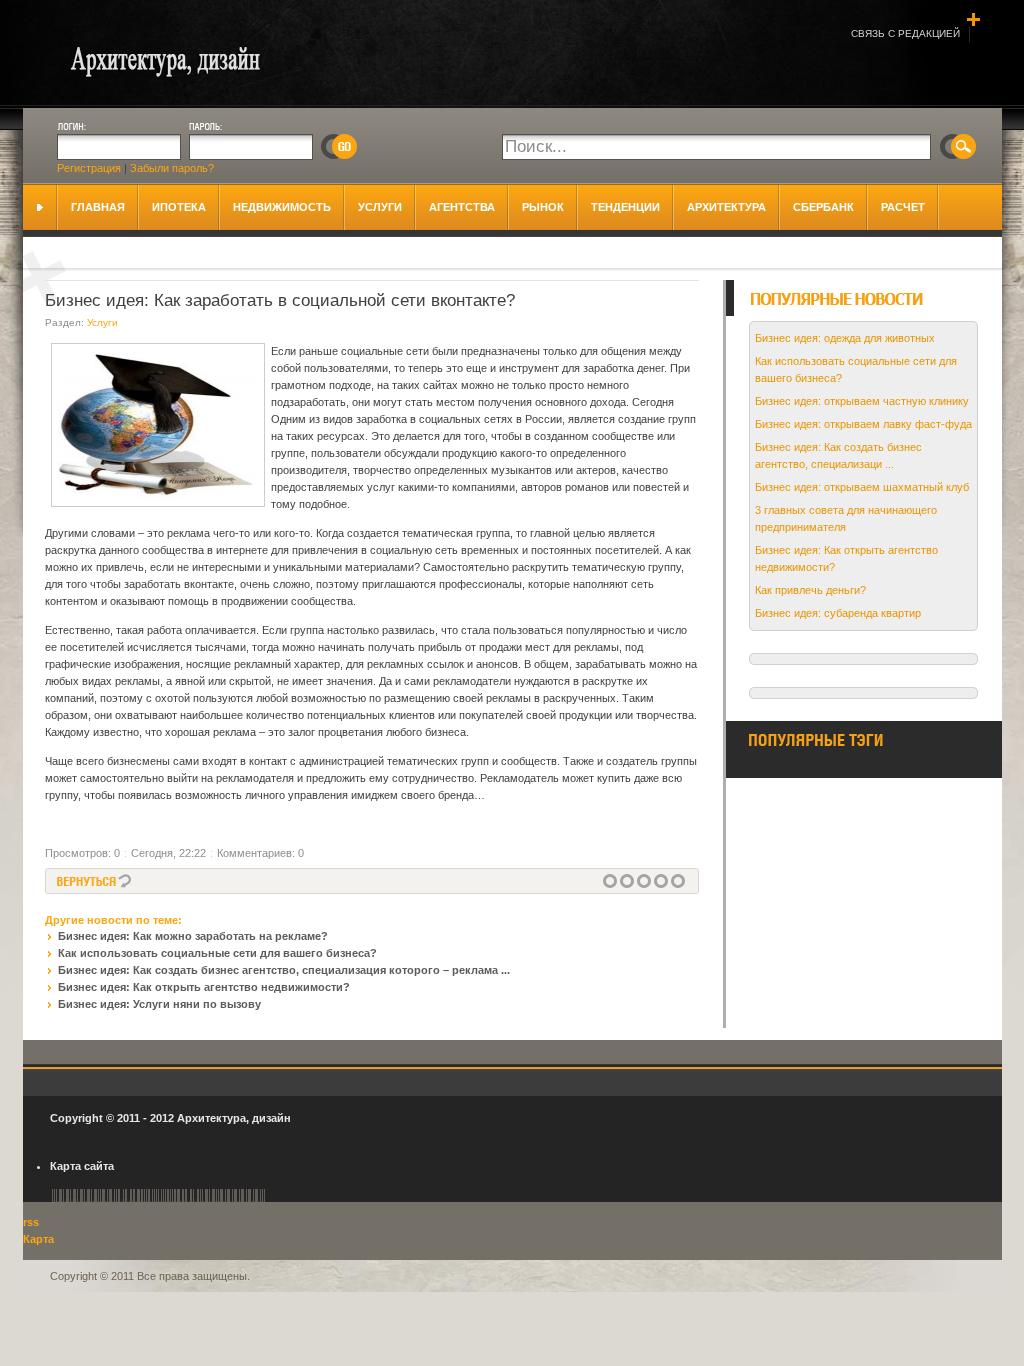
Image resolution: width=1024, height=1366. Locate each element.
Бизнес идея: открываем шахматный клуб (862, 487)
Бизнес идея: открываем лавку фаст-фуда (863, 424)
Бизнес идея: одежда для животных (845, 338)
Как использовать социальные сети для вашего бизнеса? (217, 953)
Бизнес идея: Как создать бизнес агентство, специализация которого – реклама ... (284, 970)
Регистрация (89, 168)
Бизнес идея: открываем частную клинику (862, 401)
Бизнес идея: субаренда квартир (838, 613)
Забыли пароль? (172, 168)
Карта (38, 1239)
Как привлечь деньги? (810, 590)
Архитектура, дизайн (234, 1118)
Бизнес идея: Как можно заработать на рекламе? (193, 936)
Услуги (102, 322)
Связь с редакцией (905, 33)
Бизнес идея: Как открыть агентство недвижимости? (204, 987)
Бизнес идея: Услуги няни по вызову (159, 1004)
